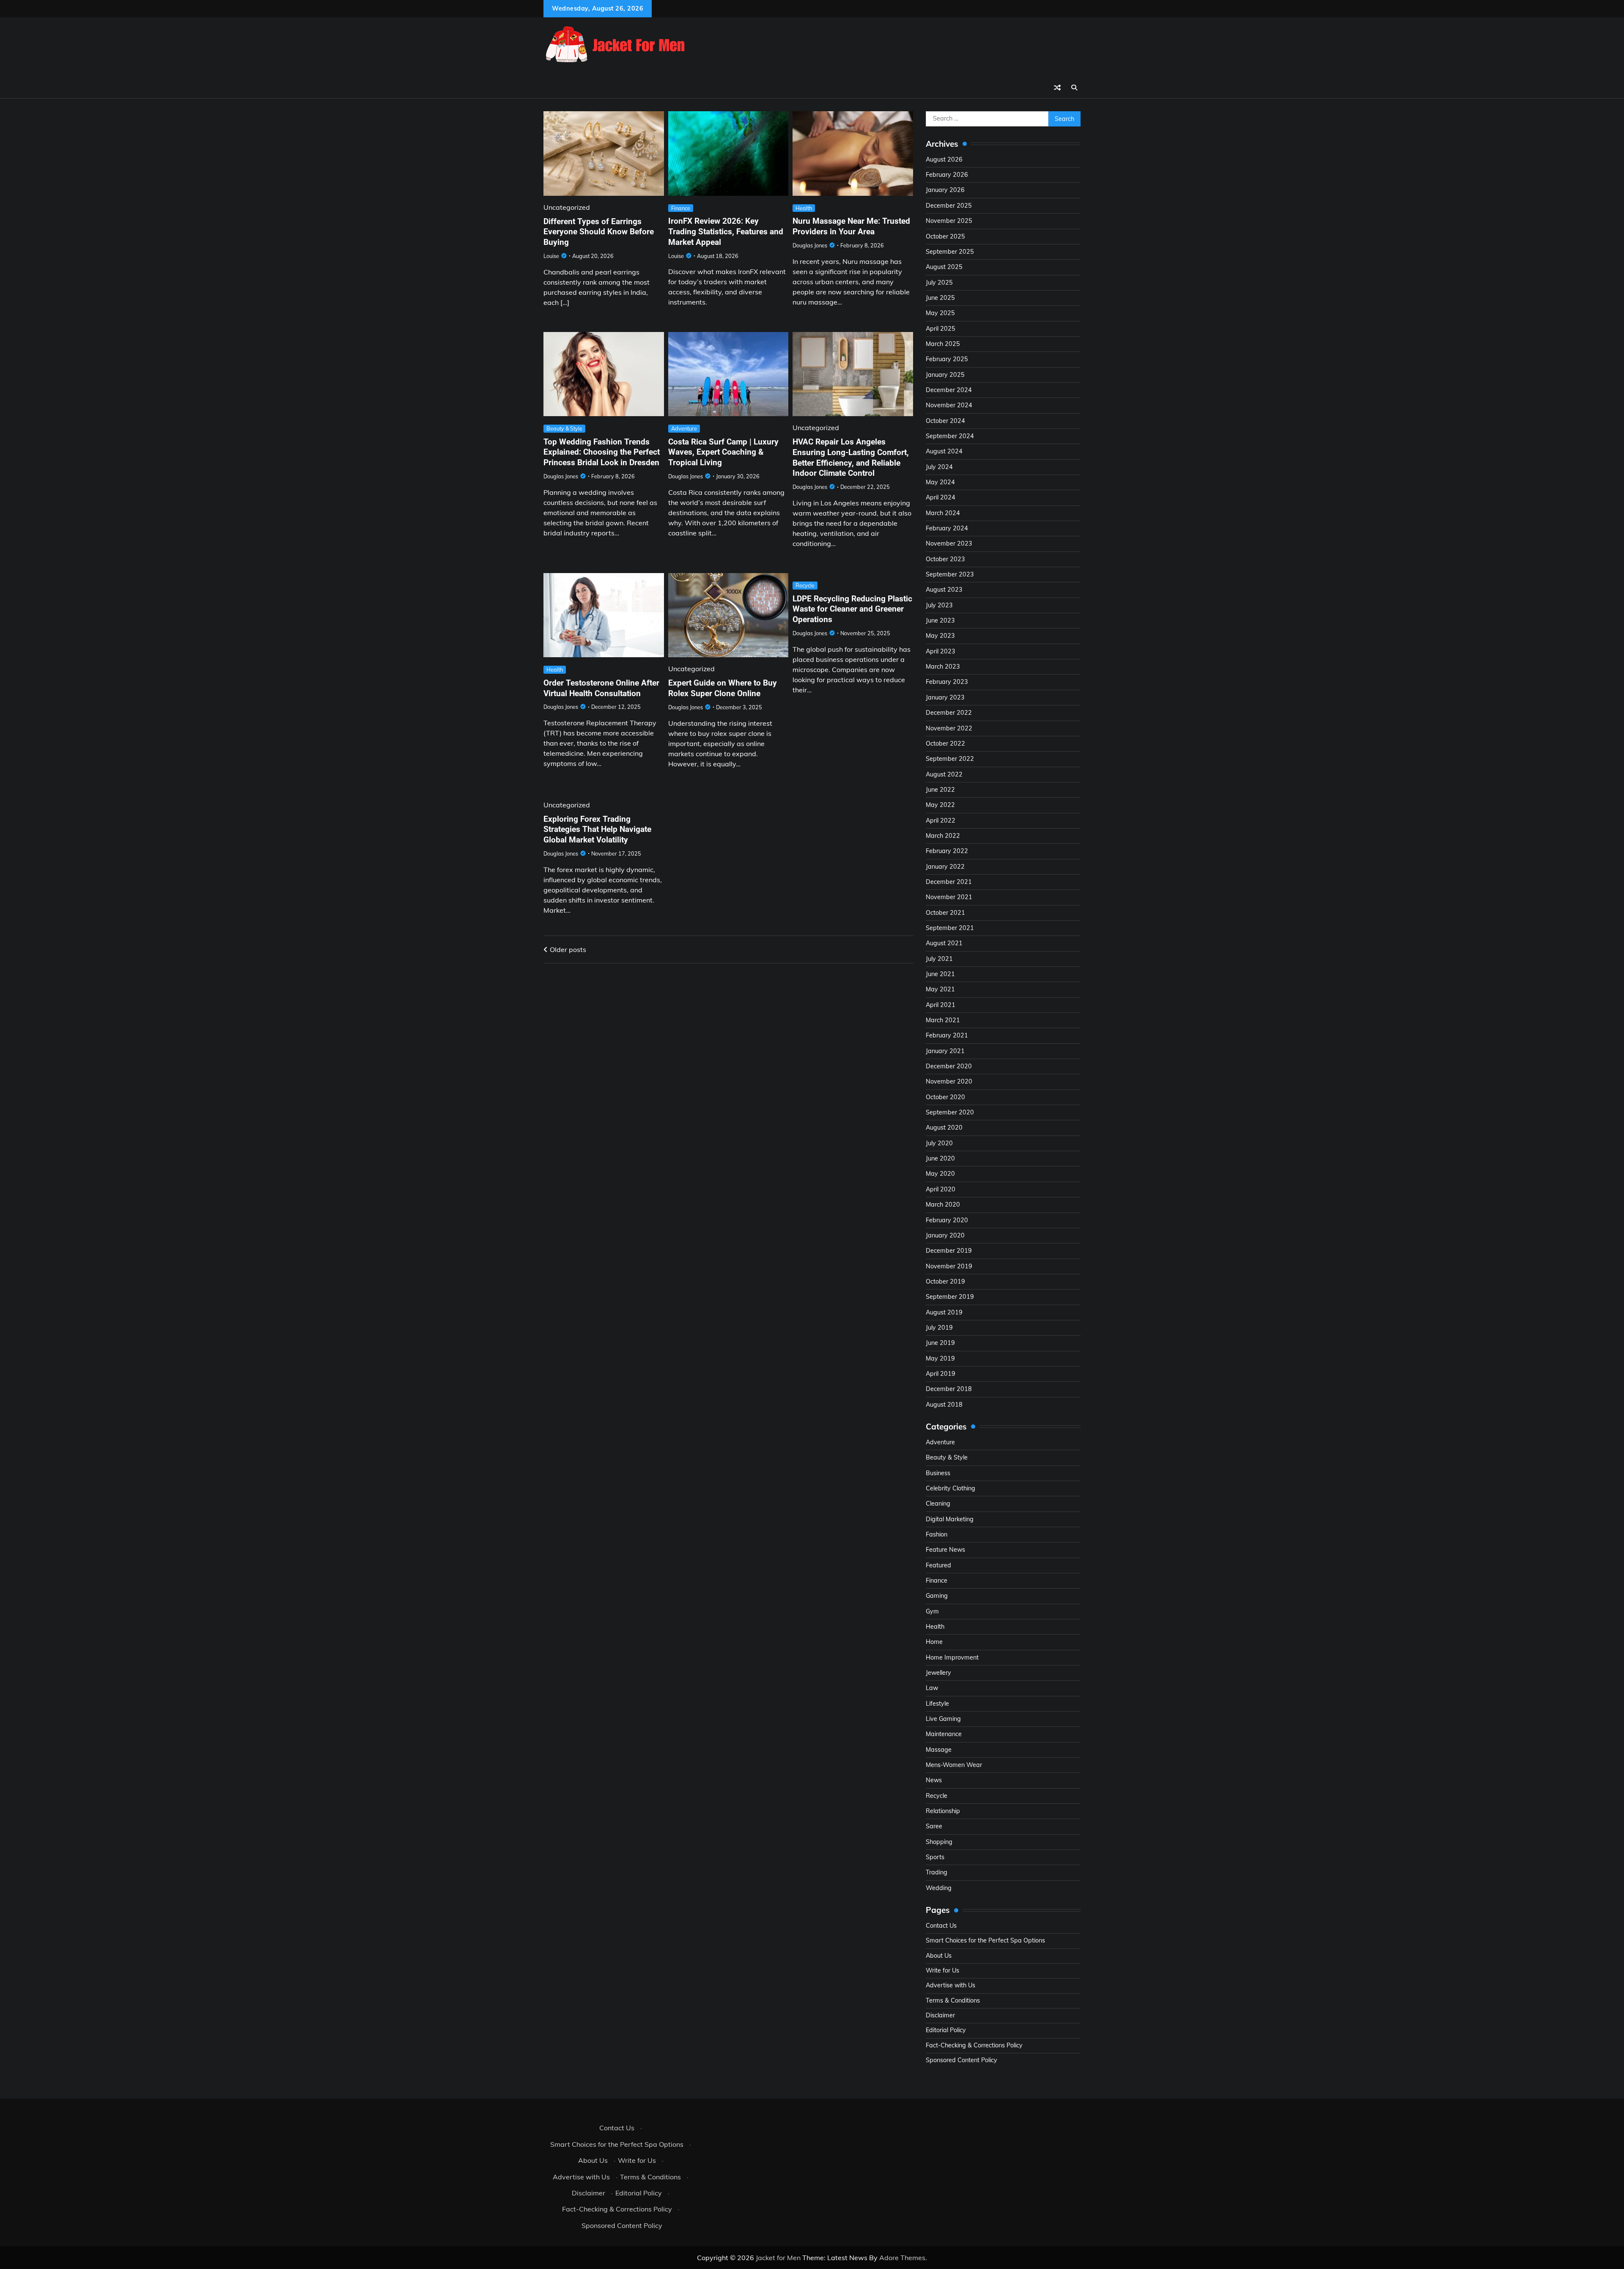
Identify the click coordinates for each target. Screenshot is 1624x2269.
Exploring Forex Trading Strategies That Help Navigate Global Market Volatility (597, 830)
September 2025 (950, 252)
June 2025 (940, 298)
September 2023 (950, 574)
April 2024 (941, 497)
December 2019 (949, 1251)
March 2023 (943, 667)
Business (938, 1473)
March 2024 (943, 513)
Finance (681, 208)
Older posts (568, 949)
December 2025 (949, 206)
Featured (938, 1565)
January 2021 (945, 1051)
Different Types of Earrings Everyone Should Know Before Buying (599, 232)
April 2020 (941, 1189)
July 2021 (939, 959)
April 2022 (941, 820)
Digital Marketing (950, 1519)
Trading (937, 1872)
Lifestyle (937, 1704)
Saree (934, 1826)
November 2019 (949, 1266)
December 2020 (949, 1066)
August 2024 (944, 451)
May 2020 (940, 1174)
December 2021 (949, 882)
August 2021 (944, 943)
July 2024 (939, 467)
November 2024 (949, 405)
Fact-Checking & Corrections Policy (974, 2045)
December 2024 (949, 390)
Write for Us (942, 1970)
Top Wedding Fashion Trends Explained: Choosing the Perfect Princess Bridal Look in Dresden (602, 452)
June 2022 (940, 790)
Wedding (939, 1888)
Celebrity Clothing (951, 1488)
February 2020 (947, 1220)
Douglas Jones (810, 245)
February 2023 (947, 682)
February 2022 (947, 851)
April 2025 (941, 329)
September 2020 (950, 1112)
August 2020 (944, 1128)
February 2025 (947, 359)
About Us (939, 1956)
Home (934, 1642)
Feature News (945, 1550)
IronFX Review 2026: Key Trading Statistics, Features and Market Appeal (726, 232)
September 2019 (950, 1297)
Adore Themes (902, 2258)
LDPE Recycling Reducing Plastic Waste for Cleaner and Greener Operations (852, 609)
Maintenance (944, 1734)
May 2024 (940, 482)
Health (804, 208)
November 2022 (949, 728)
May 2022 (940, 805)
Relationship (943, 1811)
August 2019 (944, 1312)
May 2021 (940, 989)
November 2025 (949, 221)
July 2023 (939, 605)
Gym (932, 1611)
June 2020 (940, 1158)
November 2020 (949, 1081)
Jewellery (938, 1673)
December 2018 (949, 1389)
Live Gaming (943, 1719)
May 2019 (940, 1358)
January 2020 (945, 1235)
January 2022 (945, 867)
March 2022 (943, 836)
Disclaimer (940, 2015)
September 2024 (950, 436)
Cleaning (938, 1504)
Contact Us (941, 1926)
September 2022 (950, 759)
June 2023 (940, 620)
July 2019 (939, 1328)
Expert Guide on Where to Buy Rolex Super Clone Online (723, 688)
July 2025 (939, 283)
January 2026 (945, 190)
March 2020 (943, 1204)
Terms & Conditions (953, 2000)
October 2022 (945, 744)
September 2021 (950, 928)
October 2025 (945, 236)
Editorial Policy (946, 2030)
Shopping (939, 1842)
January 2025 (945, 375)
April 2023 (941, 651)
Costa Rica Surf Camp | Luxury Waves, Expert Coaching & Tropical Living (723, 452)
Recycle (805, 585)
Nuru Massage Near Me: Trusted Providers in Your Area (851, 226)
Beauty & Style (564, 428)
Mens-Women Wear (954, 1765)
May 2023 (940, 636)
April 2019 (941, 1374)
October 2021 (945, 913)
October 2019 (945, 1281)
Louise (551, 256)
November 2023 (949, 543)
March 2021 (943, 1020)
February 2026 (947, 175)
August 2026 (944, 159)
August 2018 (944, 1405)
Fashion (937, 1534)
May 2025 (940, 313)
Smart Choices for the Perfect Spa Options (985, 1940)
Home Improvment (952, 1657)
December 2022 (949, 713)
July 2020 (939, 1143)
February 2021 (947, 1035)
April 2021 (941, 1005)
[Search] (1074, 88)
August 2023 (944, 590)
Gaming (937, 1596)
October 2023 (945, 559)
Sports (935, 1857)
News (934, 1780)
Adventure (684, 428)
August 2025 (944, 267)
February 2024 (947, 528)
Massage (939, 1750)
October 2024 (945, 421)
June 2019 (940, 1343)
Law (932, 1688)
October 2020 (945, 1097)
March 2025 (943, 344)
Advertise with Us (951, 1985)
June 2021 (940, 974)
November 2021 (949, 897)
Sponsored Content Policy (962, 2060)
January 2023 (945, 697)
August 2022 (944, 774)
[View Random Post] (1057, 88)
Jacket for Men (778, 2258)
